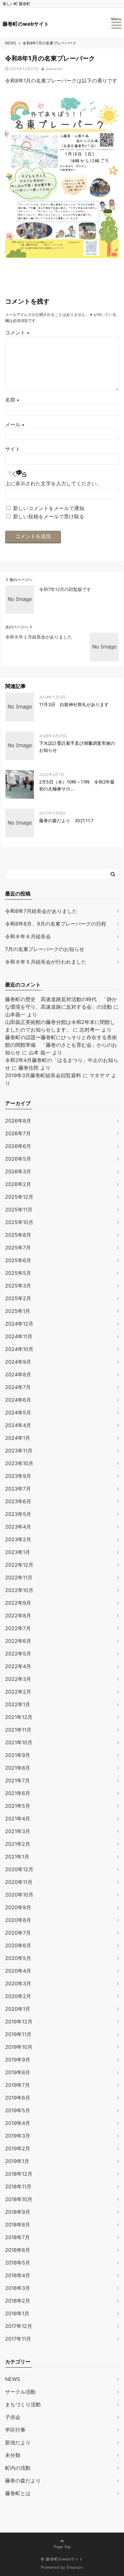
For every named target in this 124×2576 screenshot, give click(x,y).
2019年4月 (18, 2123)
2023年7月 (18, 1489)
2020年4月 (18, 1971)
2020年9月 (18, 1907)
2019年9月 (18, 2060)
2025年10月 (19, 1222)
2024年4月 (18, 1425)
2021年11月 (18, 1730)
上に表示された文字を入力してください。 (53, 483)
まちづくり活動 (23, 2404)
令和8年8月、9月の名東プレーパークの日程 (56, 924)
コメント (17, 332)
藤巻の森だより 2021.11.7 (66, 820)
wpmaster (54, 69)
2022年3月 (18, 1679)
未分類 (13, 2455)
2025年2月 (18, 1298)
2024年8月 (18, 1374)
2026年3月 (18, 1171)
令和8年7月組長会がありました (41, 911)
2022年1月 (18, 1704)
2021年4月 (18, 1819)
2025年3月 (18, 1286)
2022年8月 (18, 1616)
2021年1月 (17, 1857)
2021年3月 (18, 1831)
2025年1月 (18, 1311)
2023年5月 (18, 1514)
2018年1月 (17, 2313)
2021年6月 (18, 1793)
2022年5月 (18, 1654)
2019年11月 (18, 2034)
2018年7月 (17, 2237)
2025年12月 (19, 1197)
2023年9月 (18, 1476)
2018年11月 (18, 2186)
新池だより (18, 2442)
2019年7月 (17, 2085)
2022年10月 (19, 1590)
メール (15, 424)
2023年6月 (18, 1501)
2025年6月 (18, 1260)
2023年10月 (19, 1463)
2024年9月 (18, 1362)
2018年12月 (19, 2174)
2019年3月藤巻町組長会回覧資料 (43, 1075)
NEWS (13, 2379)
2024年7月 (18, 1387)
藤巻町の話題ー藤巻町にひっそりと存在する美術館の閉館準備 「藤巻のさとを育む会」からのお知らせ (61, 1045)
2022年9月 (18, 1603)
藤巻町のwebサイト (26, 24)
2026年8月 (18, 1121)
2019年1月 (17, 2161)
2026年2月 (18, 1184)
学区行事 (15, 2430)
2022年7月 (18, 1628)
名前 (12, 400)
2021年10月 (19, 1742)
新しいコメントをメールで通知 (49, 508)
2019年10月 (19, 2047)
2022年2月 (18, 1692)
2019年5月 (18, 2110)
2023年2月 (18, 1539)
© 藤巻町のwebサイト (62, 2559)
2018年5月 (18, 2263)
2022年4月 (18, 1666)
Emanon (75, 2567)
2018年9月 (18, 2212)
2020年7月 (18, 1933)
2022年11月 (19, 1577)
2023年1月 (18, 1552)
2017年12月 (19, 2326)
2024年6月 (18, 1400)
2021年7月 (17, 1780)
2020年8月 (18, 1920)
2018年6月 (18, 2250)
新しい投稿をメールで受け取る (49, 516)
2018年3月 (18, 2288)
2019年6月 (18, 2098)
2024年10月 (19, 1349)
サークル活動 (20, 2392)
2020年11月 (19, 1882)
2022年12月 (19, 1565)
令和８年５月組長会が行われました (46, 962)
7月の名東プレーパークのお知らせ (45, 949)
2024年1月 (18, 1438)
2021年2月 (18, 1844)
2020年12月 (19, 1869)
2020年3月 (18, 1983)
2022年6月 (18, 1641)
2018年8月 (18, 2225)
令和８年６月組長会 (28, 936)
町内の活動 (18, 2468)
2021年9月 (18, 1755)
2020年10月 (19, 1895)
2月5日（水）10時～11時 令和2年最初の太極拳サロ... (77, 785)
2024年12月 (19, 1324)
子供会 (13, 2417)
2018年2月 (18, 2301)
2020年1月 (18, 2009)
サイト (13, 449)
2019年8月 (18, 2072)
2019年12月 (19, 2022)
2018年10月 (19, 2199)
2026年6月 (18, 1146)
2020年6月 (18, 1945)
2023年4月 (18, 1527)
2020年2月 (18, 1996)
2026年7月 (18, 1133)
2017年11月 (18, 2339)
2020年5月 (18, 1958)
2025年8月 (18, 1235)
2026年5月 (18, 1159)
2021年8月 (18, 1768)
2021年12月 (19, 1717)
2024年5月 (18, 1413)
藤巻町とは (18, 2493)
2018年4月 (18, 2275)
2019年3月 (18, 2136)
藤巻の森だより (23, 2481)
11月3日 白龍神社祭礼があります (74, 704)
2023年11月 (19, 1451)
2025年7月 (18, 1248)
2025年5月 (18, 1273)
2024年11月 (19, 1336)
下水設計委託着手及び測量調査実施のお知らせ (77, 747)
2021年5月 (18, 1806)
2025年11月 (19, 1209)
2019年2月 (18, 2148)
